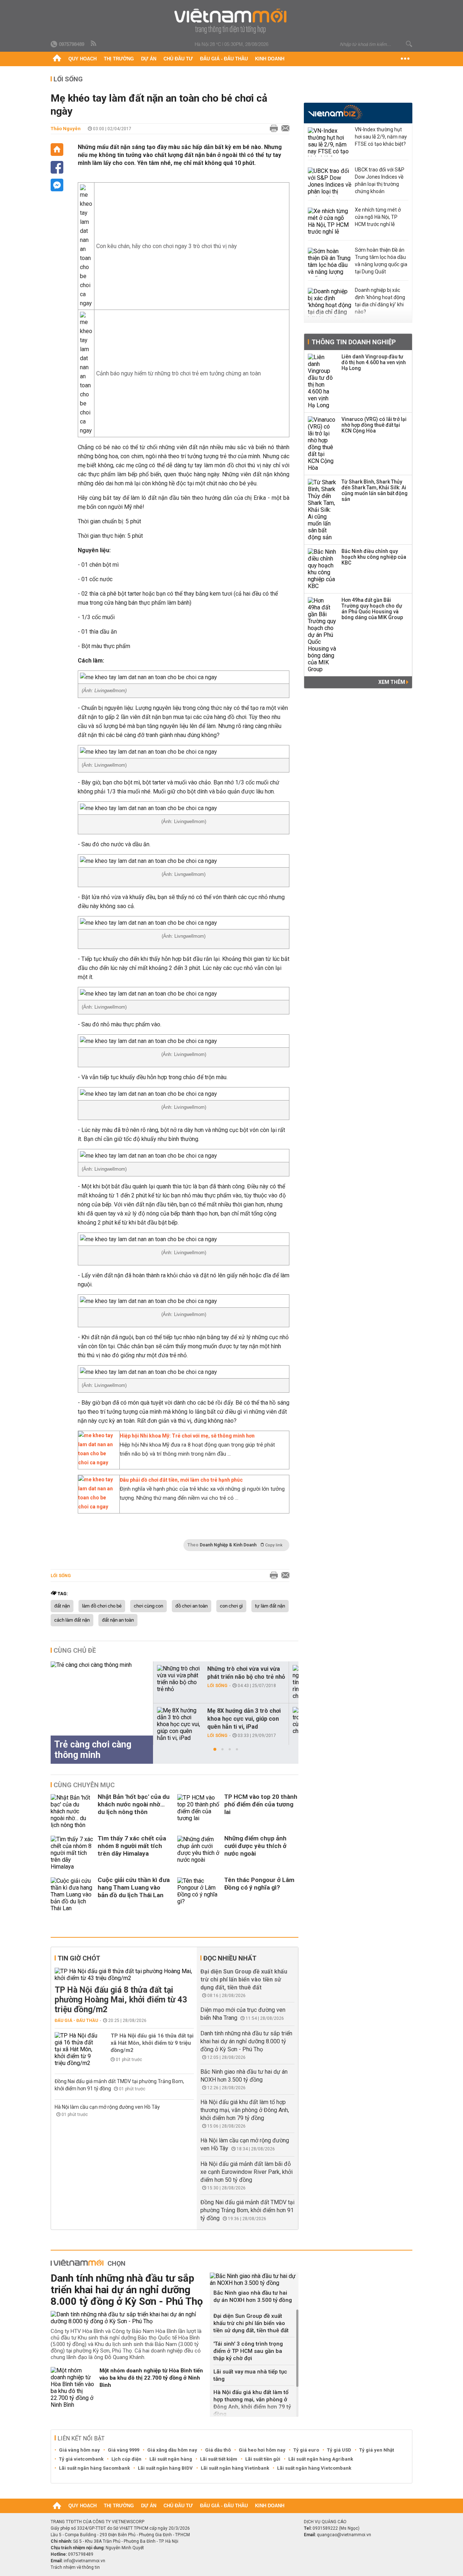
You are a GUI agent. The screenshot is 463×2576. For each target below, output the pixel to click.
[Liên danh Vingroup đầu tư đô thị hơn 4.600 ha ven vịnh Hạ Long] (322, 381)
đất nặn (62, 1606)
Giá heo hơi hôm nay (262, 2450)
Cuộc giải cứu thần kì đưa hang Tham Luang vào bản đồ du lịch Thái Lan (134, 1887)
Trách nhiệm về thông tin (75, 2567)
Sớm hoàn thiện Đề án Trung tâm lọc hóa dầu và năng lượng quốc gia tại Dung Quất (381, 261)
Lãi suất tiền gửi (263, 2459)
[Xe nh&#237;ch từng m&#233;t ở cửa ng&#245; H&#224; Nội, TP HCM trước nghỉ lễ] (330, 222)
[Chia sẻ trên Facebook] (57, 167)
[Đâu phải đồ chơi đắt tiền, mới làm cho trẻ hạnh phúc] (97, 1507)
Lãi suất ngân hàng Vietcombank (314, 2468)
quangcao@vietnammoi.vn (344, 2535)
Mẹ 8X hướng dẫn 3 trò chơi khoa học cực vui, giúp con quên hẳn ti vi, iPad (244, 1719)
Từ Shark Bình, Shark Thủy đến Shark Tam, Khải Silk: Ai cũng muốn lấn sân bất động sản (375, 490)
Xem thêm (392, 682)
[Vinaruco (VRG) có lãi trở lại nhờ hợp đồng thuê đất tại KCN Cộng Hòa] (322, 444)
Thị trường (119, 59)
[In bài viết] (272, 129)
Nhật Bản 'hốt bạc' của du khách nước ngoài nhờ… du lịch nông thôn (134, 1804)
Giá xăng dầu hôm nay (172, 2450)
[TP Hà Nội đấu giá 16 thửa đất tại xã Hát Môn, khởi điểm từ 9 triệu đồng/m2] (76, 2049)
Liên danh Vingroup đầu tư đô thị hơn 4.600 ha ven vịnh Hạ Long (374, 362)
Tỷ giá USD (339, 2450)
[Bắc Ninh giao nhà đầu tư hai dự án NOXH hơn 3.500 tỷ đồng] (254, 2279)
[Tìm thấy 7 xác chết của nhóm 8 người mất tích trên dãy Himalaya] (72, 1853)
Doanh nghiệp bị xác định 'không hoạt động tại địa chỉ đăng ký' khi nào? (380, 301)
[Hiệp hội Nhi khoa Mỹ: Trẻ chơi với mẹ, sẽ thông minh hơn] (97, 1462)
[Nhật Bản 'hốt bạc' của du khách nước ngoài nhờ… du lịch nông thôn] (72, 1811)
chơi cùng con (148, 1606)
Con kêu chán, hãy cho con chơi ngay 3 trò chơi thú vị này (167, 246)
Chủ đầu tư (178, 59)
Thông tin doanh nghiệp (354, 342)
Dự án (149, 59)
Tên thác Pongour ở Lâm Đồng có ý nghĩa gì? (259, 1884)
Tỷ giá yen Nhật (377, 2450)
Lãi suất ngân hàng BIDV (165, 2468)
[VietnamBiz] (335, 112)
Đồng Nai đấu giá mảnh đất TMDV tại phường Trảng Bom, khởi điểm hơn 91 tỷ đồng (247, 2210)
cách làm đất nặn (72, 1620)
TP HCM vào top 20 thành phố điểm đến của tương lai (261, 1804)
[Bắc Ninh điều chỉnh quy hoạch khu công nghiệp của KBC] (322, 569)
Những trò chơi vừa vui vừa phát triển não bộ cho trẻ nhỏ (246, 1673)
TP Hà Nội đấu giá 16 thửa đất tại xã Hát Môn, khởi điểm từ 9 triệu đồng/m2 (152, 2043)
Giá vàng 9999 (124, 2450)
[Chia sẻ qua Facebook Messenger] (57, 185)
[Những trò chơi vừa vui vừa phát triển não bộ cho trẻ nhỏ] (179, 1679)
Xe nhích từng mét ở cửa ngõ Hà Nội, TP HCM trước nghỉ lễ (378, 217)
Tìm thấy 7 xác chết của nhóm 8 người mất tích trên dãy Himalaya (132, 1846)
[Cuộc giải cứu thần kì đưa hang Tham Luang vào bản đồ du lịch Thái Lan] (72, 1894)
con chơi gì (231, 1606)
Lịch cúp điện (126, 2459)
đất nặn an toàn (118, 1620)
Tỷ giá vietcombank (81, 2459)
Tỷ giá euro (306, 2450)
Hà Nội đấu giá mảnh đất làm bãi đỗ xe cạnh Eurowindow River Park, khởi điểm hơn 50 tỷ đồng (247, 2172)
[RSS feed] (94, 44)
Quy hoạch (82, 59)
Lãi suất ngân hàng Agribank (321, 2459)
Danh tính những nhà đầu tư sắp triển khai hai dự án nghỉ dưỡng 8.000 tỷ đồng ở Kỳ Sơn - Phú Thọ (246, 2041)
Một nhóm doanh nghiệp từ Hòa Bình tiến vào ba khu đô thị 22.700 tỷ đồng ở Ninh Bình (151, 2378)
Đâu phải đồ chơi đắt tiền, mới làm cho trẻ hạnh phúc (181, 1480)
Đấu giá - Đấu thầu (224, 59)
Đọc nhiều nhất (230, 1958)
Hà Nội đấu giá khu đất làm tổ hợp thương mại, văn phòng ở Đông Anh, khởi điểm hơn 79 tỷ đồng (245, 2110)
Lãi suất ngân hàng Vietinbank (235, 2468)
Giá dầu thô (218, 2450)
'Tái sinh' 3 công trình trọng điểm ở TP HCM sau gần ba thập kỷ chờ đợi (248, 2351)
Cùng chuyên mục (84, 1785)
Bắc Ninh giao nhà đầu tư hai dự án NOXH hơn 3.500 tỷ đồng (253, 2296)
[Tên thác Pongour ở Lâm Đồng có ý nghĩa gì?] (199, 1894)
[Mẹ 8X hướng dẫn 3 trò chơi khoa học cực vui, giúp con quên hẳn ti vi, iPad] (179, 1724)
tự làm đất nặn (270, 1606)
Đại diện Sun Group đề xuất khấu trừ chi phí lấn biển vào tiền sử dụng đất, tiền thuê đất (244, 1979)
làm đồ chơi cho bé (102, 1606)
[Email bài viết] (284, 129)
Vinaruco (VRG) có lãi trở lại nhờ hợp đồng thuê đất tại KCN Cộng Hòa (374, 425)
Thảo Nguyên (66, 129)
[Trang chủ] (57, 59)
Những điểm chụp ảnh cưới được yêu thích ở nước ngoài (255, 1846)
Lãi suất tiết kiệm (219, 2459)
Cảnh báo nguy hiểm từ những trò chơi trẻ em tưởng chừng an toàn (179, 373)
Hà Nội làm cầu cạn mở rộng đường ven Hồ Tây (107, 2107)
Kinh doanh (270, 59)
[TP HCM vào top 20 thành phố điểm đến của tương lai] (199, 1811)
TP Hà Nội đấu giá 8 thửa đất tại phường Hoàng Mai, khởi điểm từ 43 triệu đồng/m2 (121, 2000)
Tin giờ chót (79, 1958)
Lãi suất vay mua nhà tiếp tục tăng (250, 2375)
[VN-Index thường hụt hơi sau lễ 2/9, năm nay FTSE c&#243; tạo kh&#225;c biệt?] (330, 142)
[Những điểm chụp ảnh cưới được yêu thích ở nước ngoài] (199, 1853)
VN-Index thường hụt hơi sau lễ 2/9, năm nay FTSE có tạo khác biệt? (381, 137)
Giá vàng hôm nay (79, 2450)
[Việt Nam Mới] (232, 21)
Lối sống (68, 79)
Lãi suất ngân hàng (171, 2459)
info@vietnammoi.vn (84, 2561)
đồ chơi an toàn (192, 1606)
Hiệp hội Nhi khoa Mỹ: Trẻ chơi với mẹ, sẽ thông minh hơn (187, 1436)
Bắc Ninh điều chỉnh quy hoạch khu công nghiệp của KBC (374, 557)
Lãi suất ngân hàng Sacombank (94, 2468)
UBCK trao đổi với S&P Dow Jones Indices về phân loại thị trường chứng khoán (380, 180)
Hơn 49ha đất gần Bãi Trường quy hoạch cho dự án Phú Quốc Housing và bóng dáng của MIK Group (372, 609)
